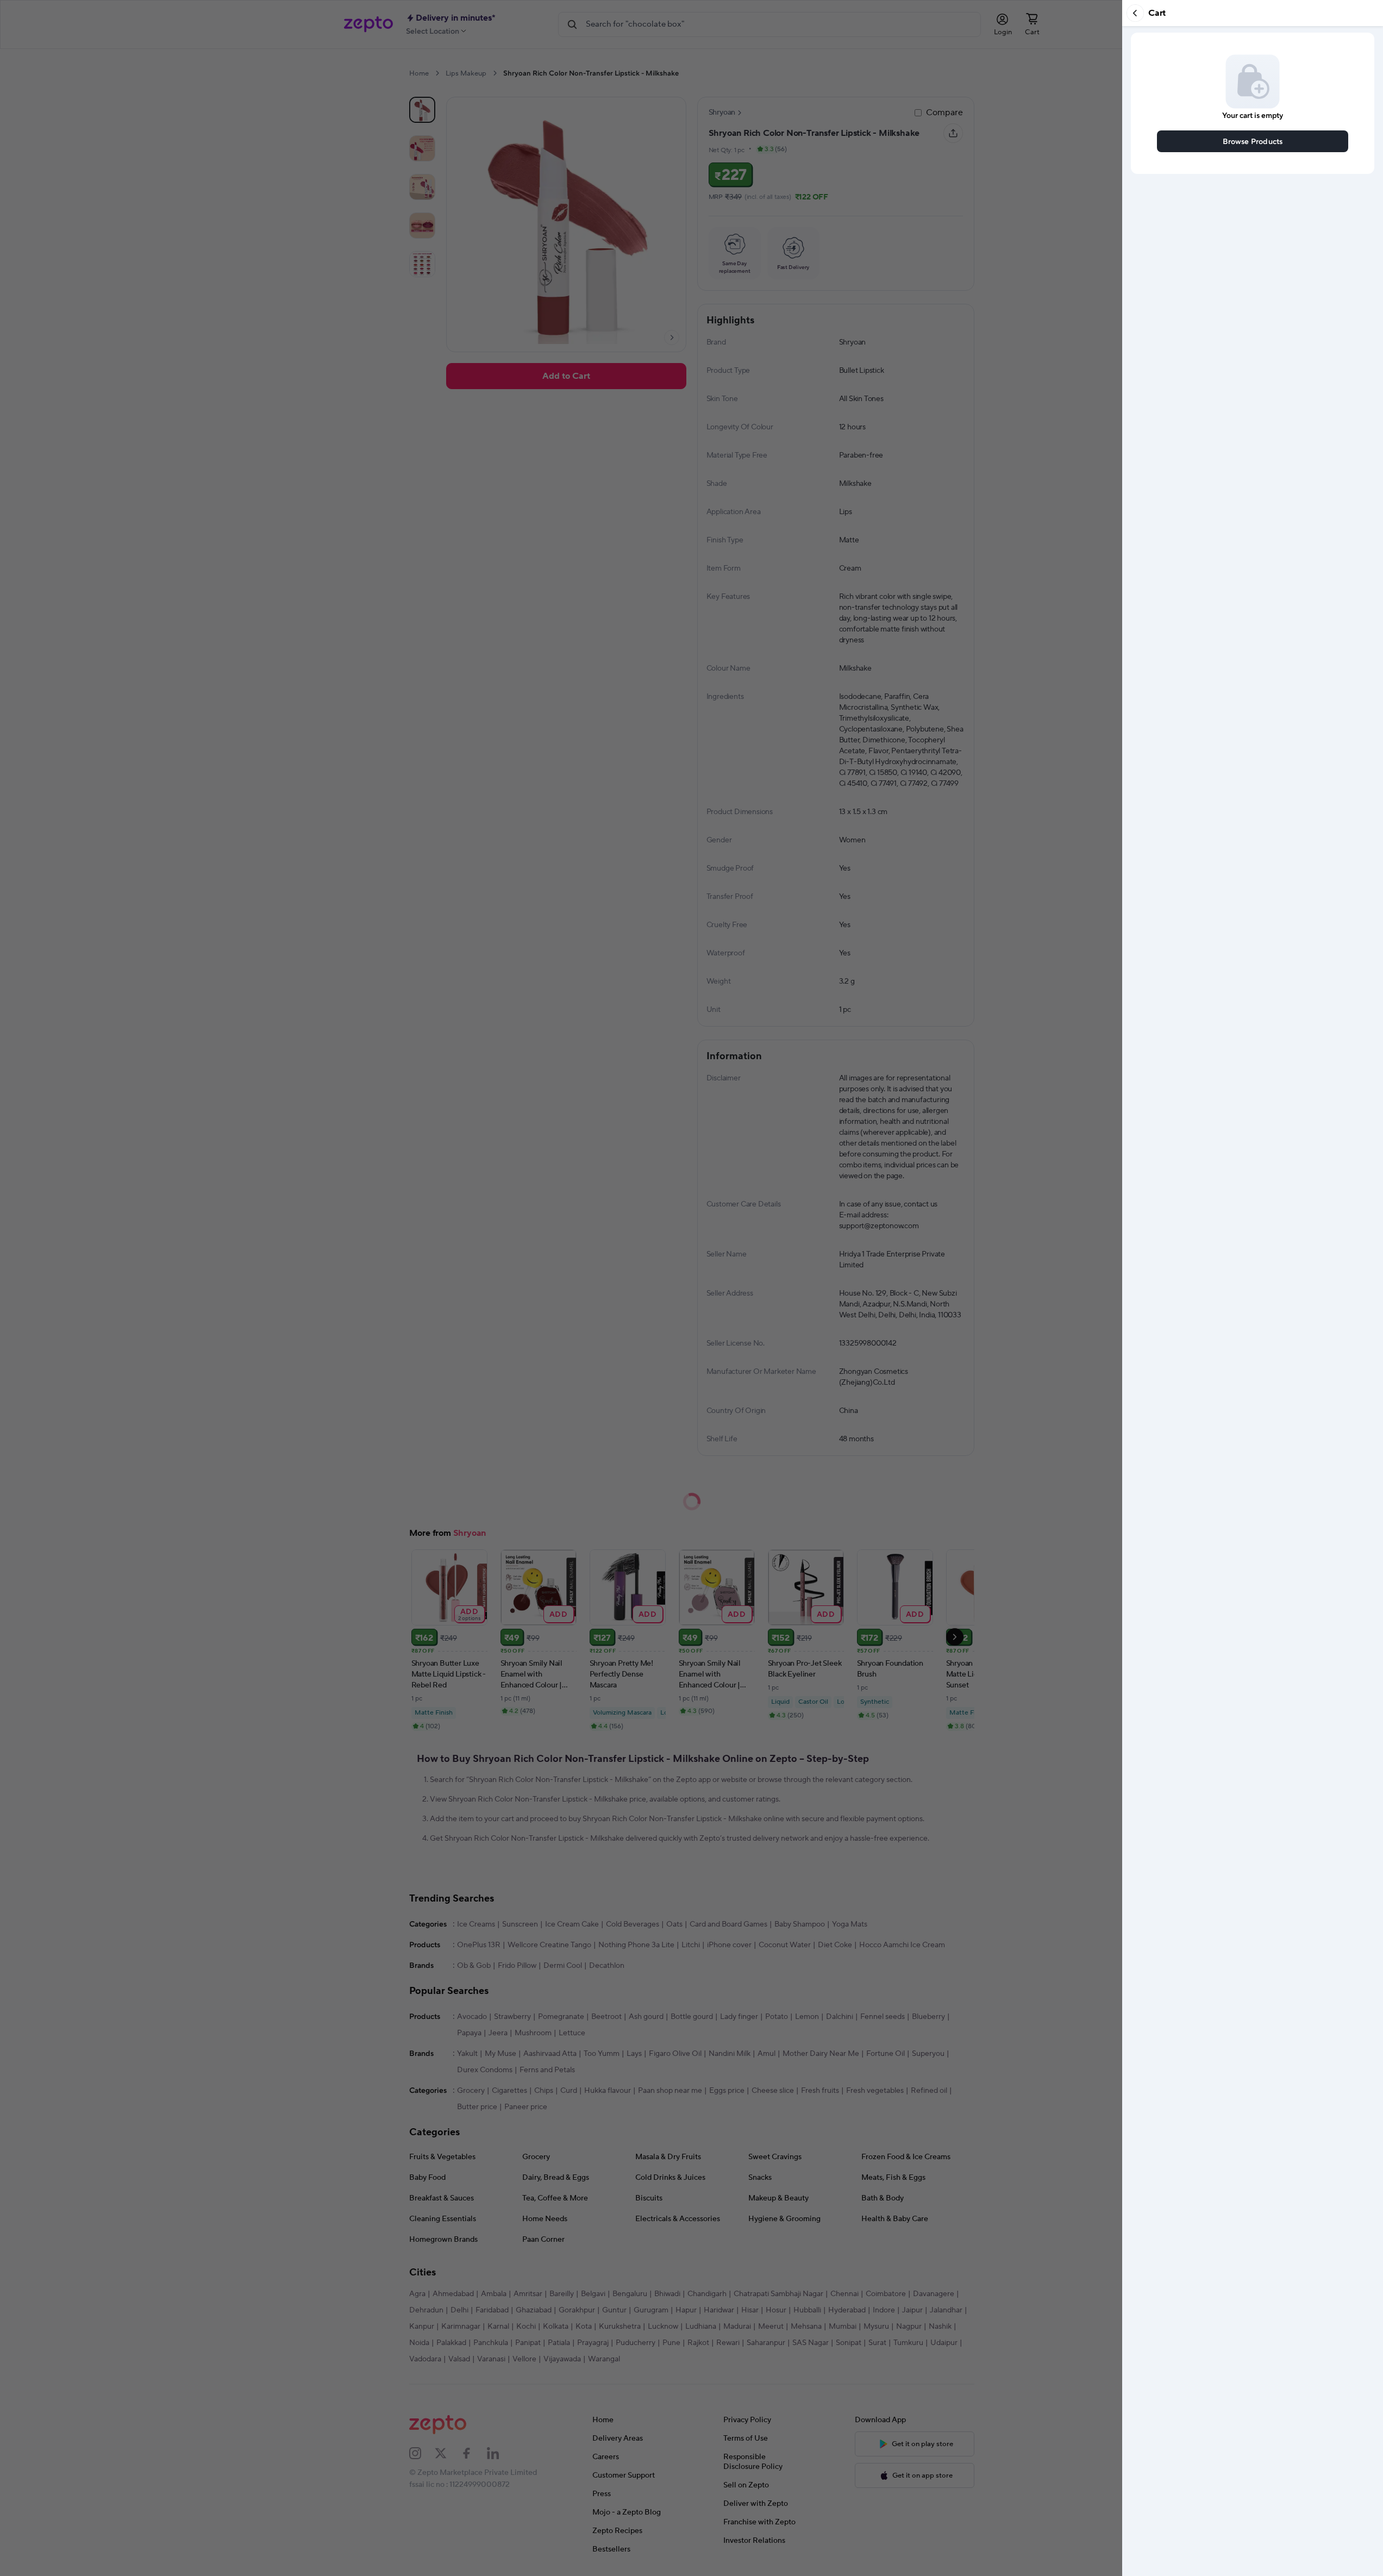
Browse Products (1253, 141)
